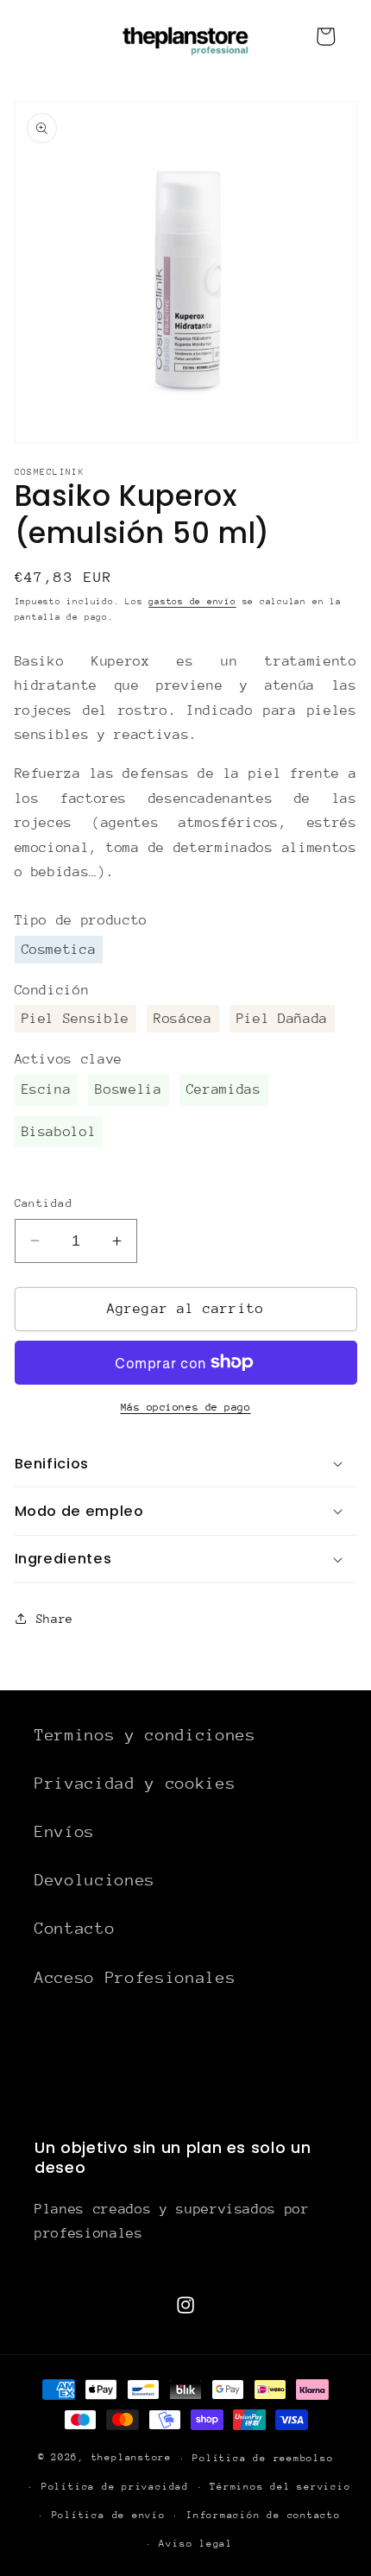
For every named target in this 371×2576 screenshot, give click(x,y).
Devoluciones (95, 1880)
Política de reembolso (263, 2458)
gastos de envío (192, 602)
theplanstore (132, 2458)
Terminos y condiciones (145, 1735)
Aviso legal (195, 2544)
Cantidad (44, 1203)
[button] (186, 1463)
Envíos (65, 1831)
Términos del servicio (280, 2487)
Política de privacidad (115, 2487)
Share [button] (55, 1619)
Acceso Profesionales (135, 1977)
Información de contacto (264, 2515)
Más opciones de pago (186, 1407)
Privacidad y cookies (135, 1783)
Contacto (75, 1928)
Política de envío (109, 2515)
